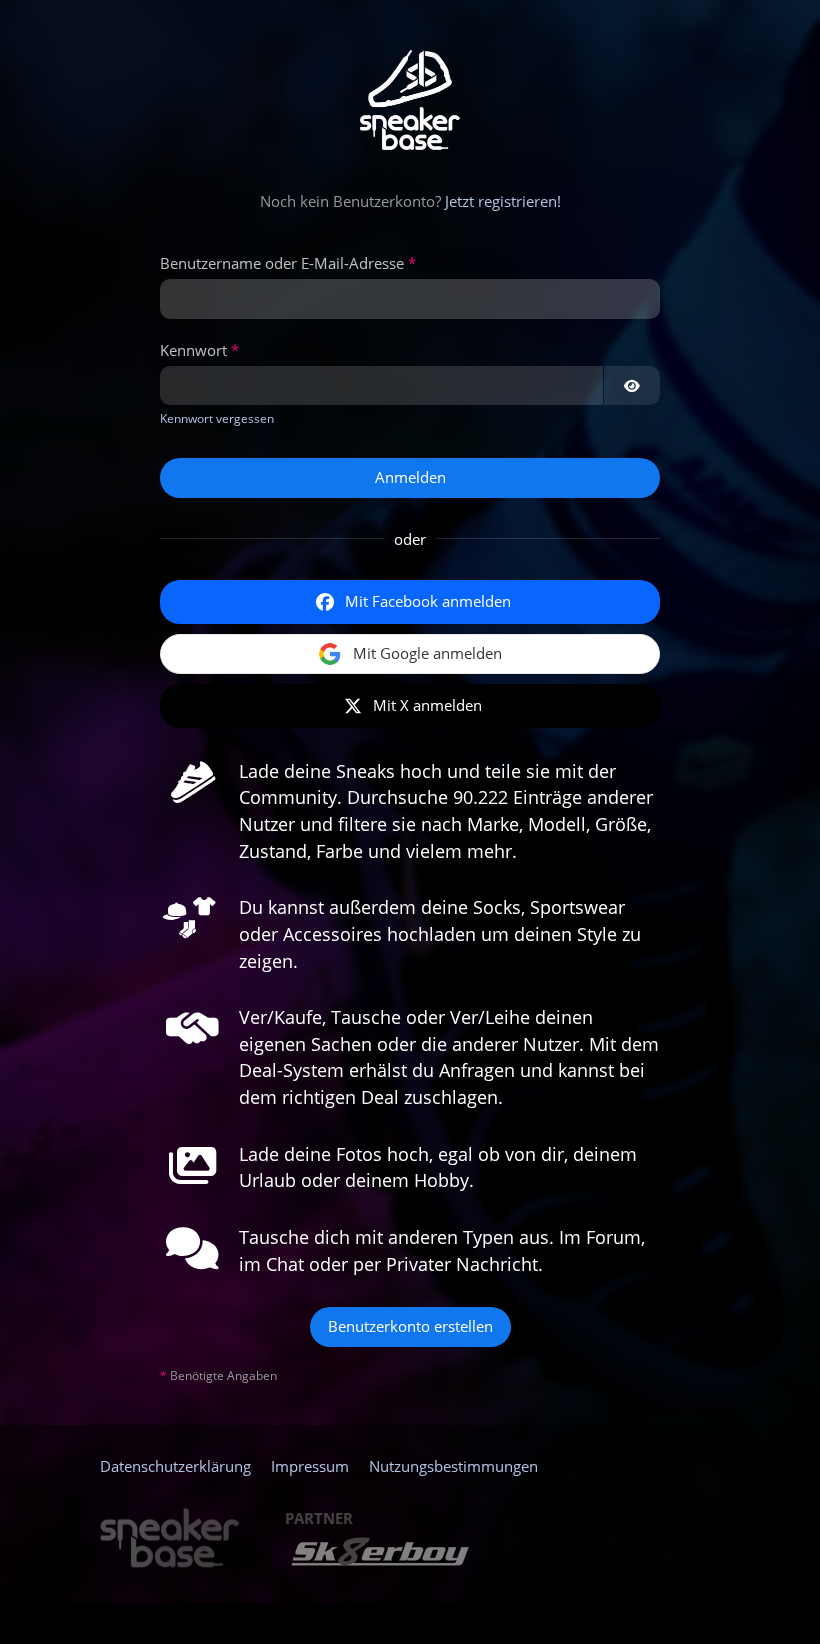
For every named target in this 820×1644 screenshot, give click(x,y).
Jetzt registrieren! (503, 201)
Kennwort (193, 350)
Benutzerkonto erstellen (410, 1326)
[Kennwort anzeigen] (632, 386)
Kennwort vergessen (217, 418)
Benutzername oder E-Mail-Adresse (282, 263)
